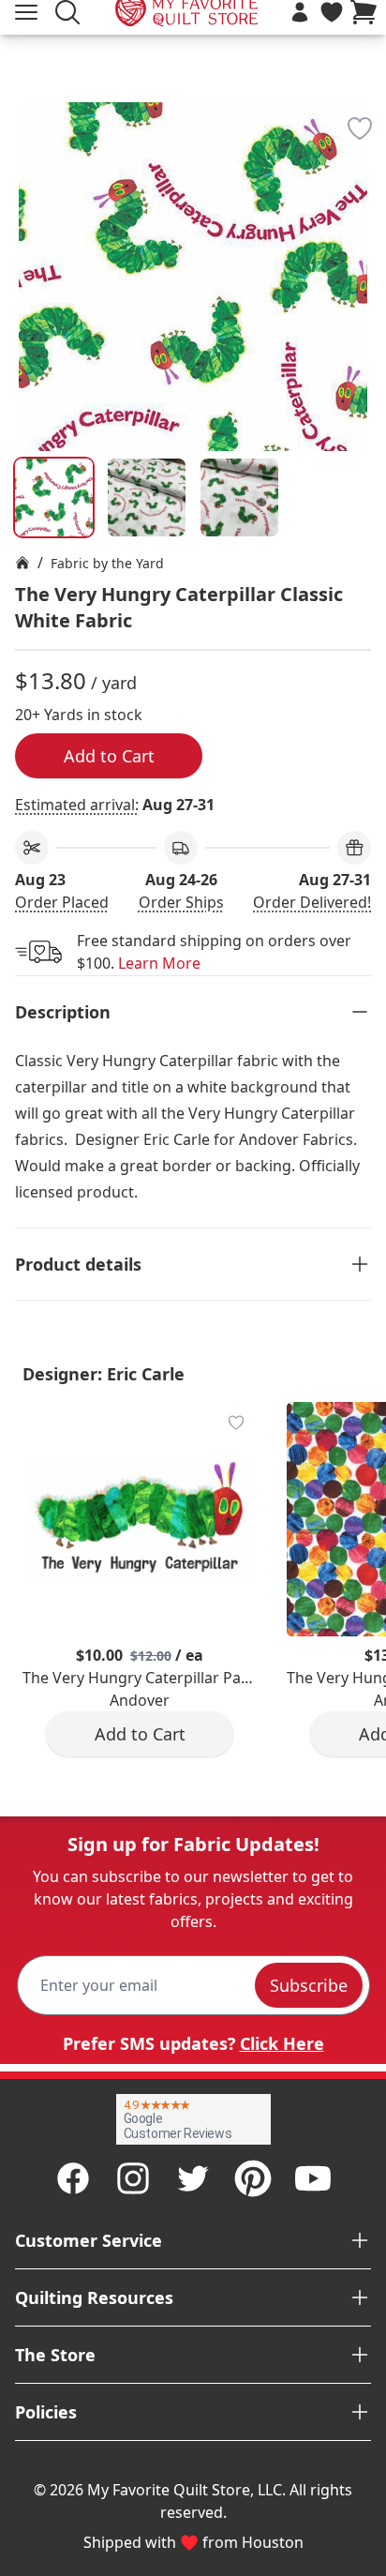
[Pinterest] (253, 2178)
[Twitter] (193, 2178)
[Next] (364, 218)
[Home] (22, 563)
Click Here (282, 2043)
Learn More (159, 963)
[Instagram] (133, 2178)
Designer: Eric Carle (104, 1374)
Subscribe (309, 1985)
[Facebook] (73, 2178)
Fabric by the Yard (107, 563)
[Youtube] (313, 2178)
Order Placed (62, 902)
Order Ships (181, 902)
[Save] (360, 128)
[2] (239, 497)
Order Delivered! (312, 902)
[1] (147, 497)
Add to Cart (109, 756)
